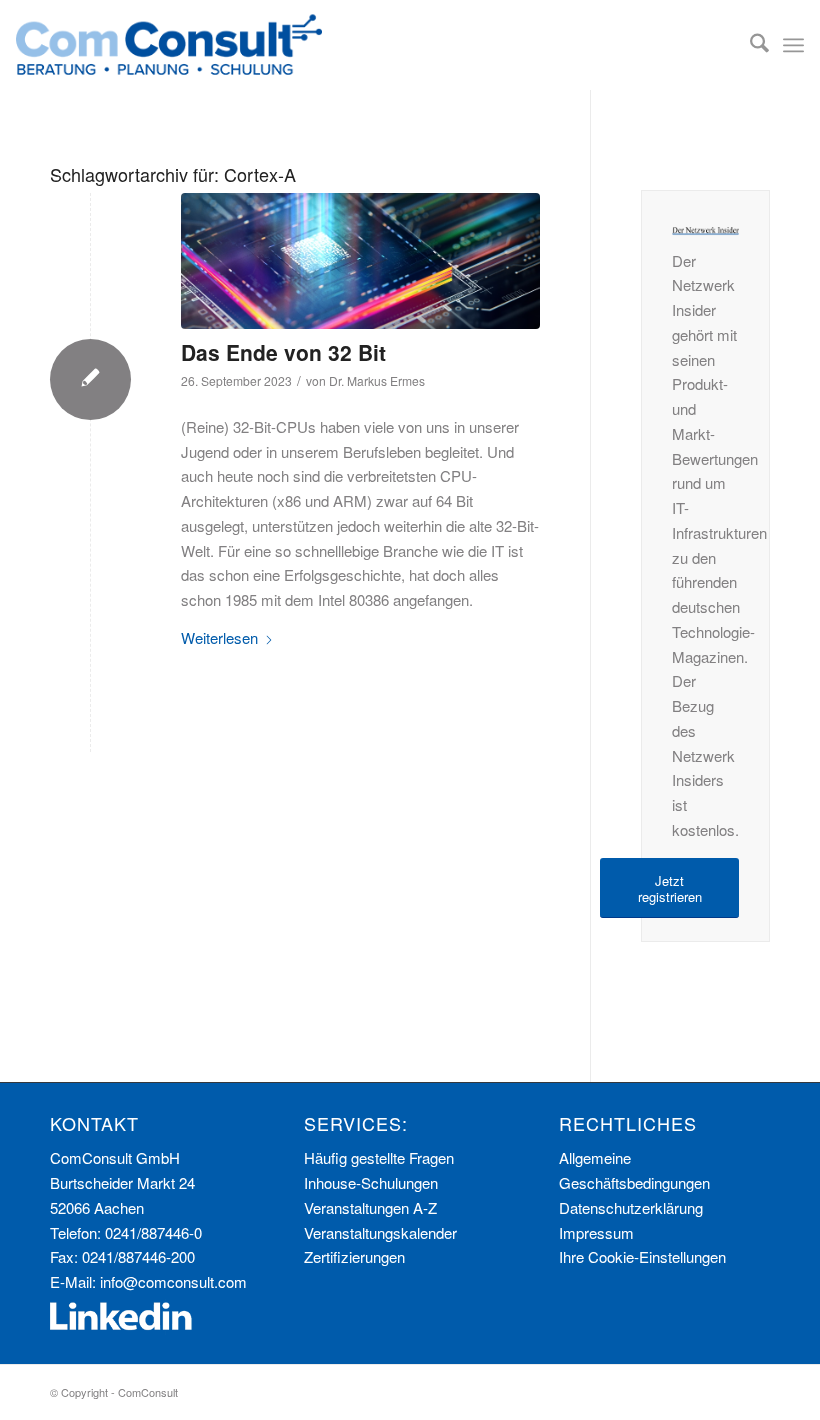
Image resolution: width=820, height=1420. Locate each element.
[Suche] (749, 45)
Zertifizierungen (354, 1256)
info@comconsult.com (173, 1281)
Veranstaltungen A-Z (370, 1207)
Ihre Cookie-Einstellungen (642, 1256)
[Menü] (793, 45)
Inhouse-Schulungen (371, 1182)
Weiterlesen (219, 637)
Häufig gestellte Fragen (379, 1157)
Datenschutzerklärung (631, 1207)
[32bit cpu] (360, 261)
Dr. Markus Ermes (377, 380)
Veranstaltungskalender (380, 1232)
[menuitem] (749, 45)
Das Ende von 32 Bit (283, 352)
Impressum (596, 1232)
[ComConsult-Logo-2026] (169, 45)
